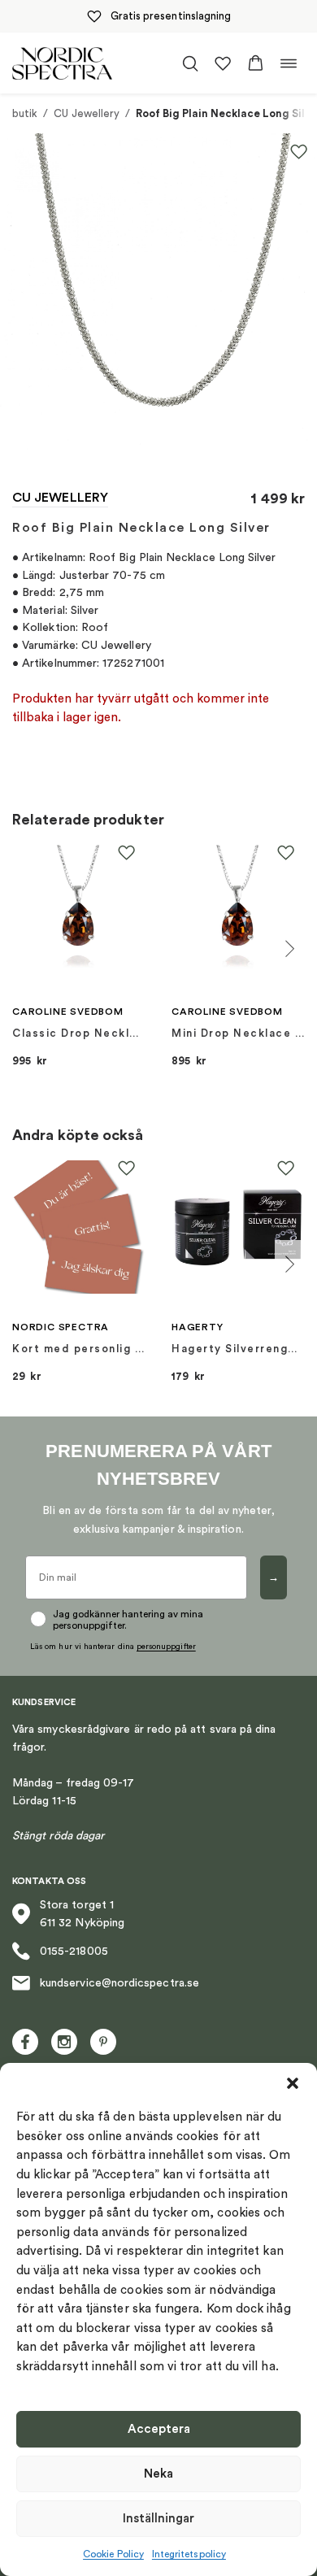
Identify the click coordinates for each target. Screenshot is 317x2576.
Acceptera (159, 2429)
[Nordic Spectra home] (62, 63)
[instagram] (64, 2042)
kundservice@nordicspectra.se (119, 1983)
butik (25, 113)
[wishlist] (223, 63)
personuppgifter (166, 1647)
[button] (293, 2083)
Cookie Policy (113, 2554)
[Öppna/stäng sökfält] (190, 63)
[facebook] (25, 2042)
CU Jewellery (87, 113)
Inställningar (158, 2519)
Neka (158, 2474)
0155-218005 (74, 1952)
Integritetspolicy (189, 2554)
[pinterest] (103, 2042)
